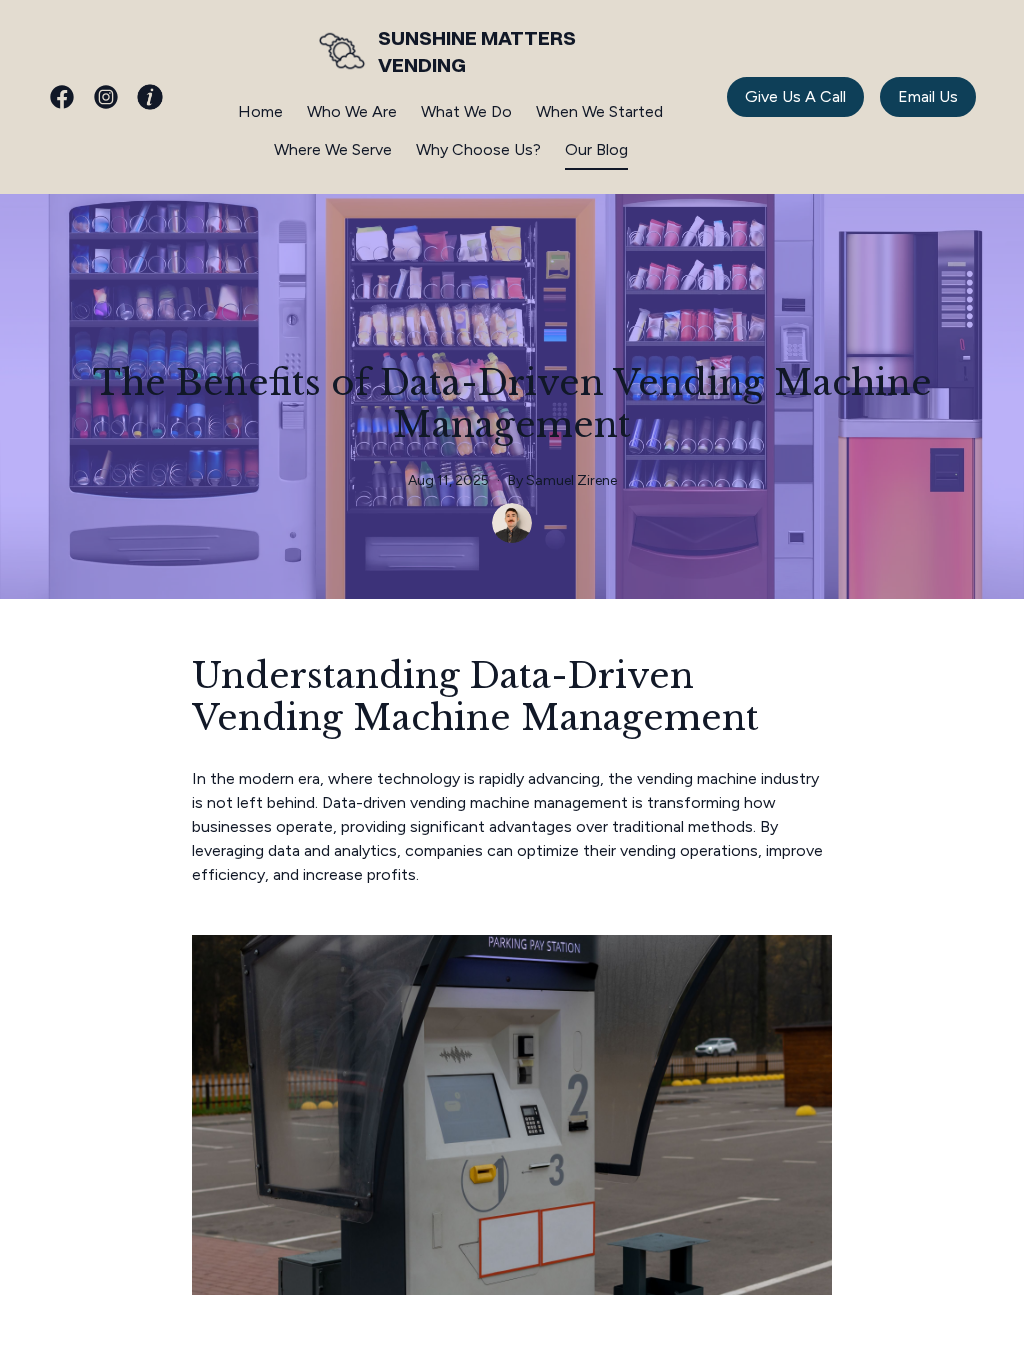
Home (260, 111)
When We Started (599, 111)
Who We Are (352, 111)
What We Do (466, 111)
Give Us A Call (795, 96)
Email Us (928, 96)
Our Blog (596, 149)
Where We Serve (333, 149)
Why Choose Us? (478, 149)
